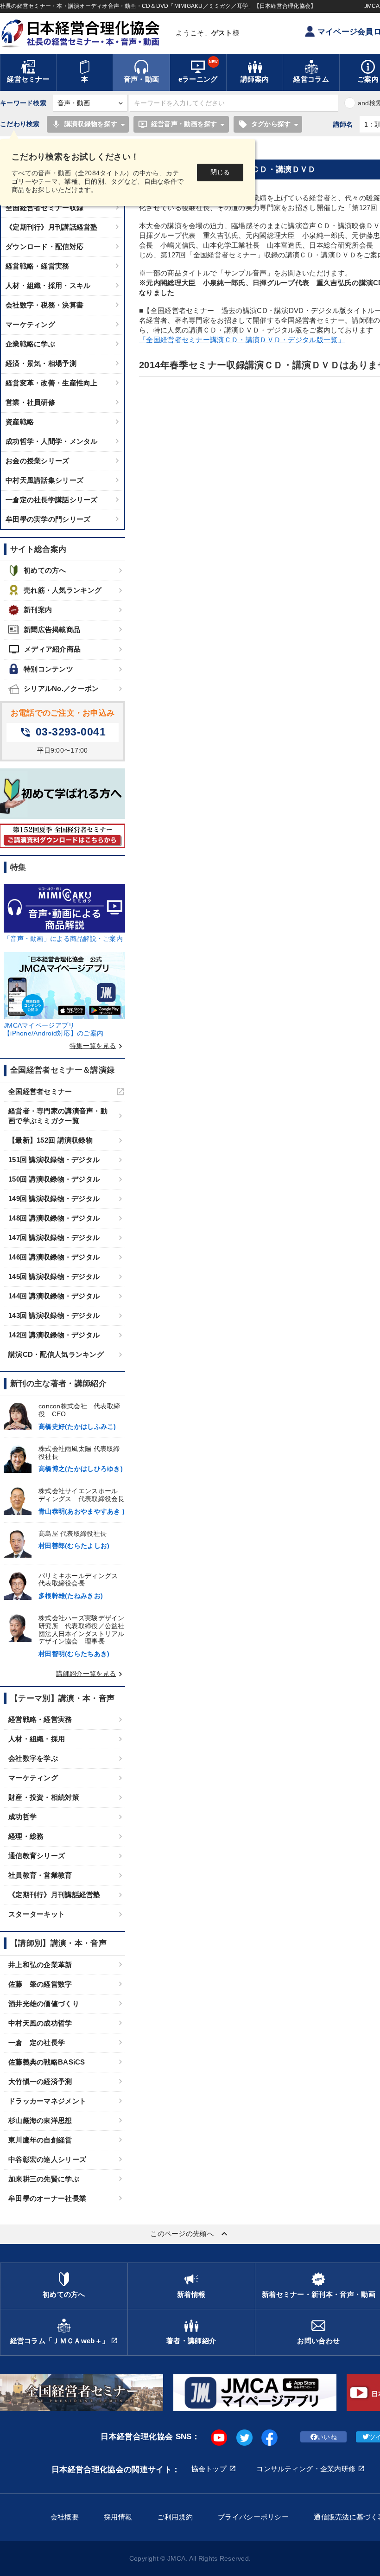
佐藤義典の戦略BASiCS (47, 2062)
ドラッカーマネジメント (47, 2101)
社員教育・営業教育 (40, 1875)
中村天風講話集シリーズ (44, 480)
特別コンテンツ (48, 669)
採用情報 (118, 2517)
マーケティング (30, 324)
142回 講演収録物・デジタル (54, 1335)
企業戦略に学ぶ (30, 344)
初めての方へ (45, 570)
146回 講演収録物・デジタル (54, 1257)
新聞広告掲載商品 (52, 630)
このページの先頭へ (190, 2234)
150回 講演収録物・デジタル (54, 1179)
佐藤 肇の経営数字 (40, 1984)
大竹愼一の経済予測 (40, 2081)
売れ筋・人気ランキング (63, 590)
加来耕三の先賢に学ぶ (44, 2179)
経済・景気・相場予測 (41, 363)
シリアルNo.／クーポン (61, 688)
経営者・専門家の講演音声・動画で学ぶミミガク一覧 (58, 1116)
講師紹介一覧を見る (91, 1674)
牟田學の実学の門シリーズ (48, 519)
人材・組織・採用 (37, 1739)
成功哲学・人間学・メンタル (52, 441)
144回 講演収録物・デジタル (54, 1296)
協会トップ (209, 2469)
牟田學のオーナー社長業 (47, 2198)
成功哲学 (22, 1817)
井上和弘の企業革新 (40, 1965)
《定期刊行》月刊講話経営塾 (52, 227)
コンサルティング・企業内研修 (306, 2469)
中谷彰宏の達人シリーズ (47, 2159)
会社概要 (65, 2517)
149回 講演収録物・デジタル (54, 1199)
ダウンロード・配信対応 (44, 246)
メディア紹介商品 (44, 649)
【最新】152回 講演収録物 (51, 1140)
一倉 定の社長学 (37, 2042)
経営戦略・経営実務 (38, 266)
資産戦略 (20, 422)
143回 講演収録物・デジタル (54, 1315)
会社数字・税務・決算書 (44, 305)
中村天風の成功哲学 (40, 2023)
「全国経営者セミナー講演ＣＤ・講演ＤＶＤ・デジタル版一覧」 (242, 340)
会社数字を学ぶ (33, 1758)
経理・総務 (26, 1836)
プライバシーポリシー (253, 2517)
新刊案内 (38, 610)
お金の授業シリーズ (38, 461)
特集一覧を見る (97, 1046)
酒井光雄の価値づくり (44, 2004)
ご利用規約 (175, 2517)
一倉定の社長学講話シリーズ (52, 500)
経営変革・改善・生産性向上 (52, 383)
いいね (327, 2437)
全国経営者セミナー (40, 1091)
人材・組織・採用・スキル (48, 285)
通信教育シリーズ (37, 1856)
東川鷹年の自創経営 (40, 2140)
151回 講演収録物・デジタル (54, 1160)
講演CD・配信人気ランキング (56, 1354)
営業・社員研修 (30, 402)
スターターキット (37, 1914)
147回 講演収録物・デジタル (54, 1237)
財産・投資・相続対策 (44, 1797)
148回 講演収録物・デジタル (54, 1218)
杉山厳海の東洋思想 (40, 2120)
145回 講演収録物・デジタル (54, 1276)
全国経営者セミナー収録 (44, 208)
